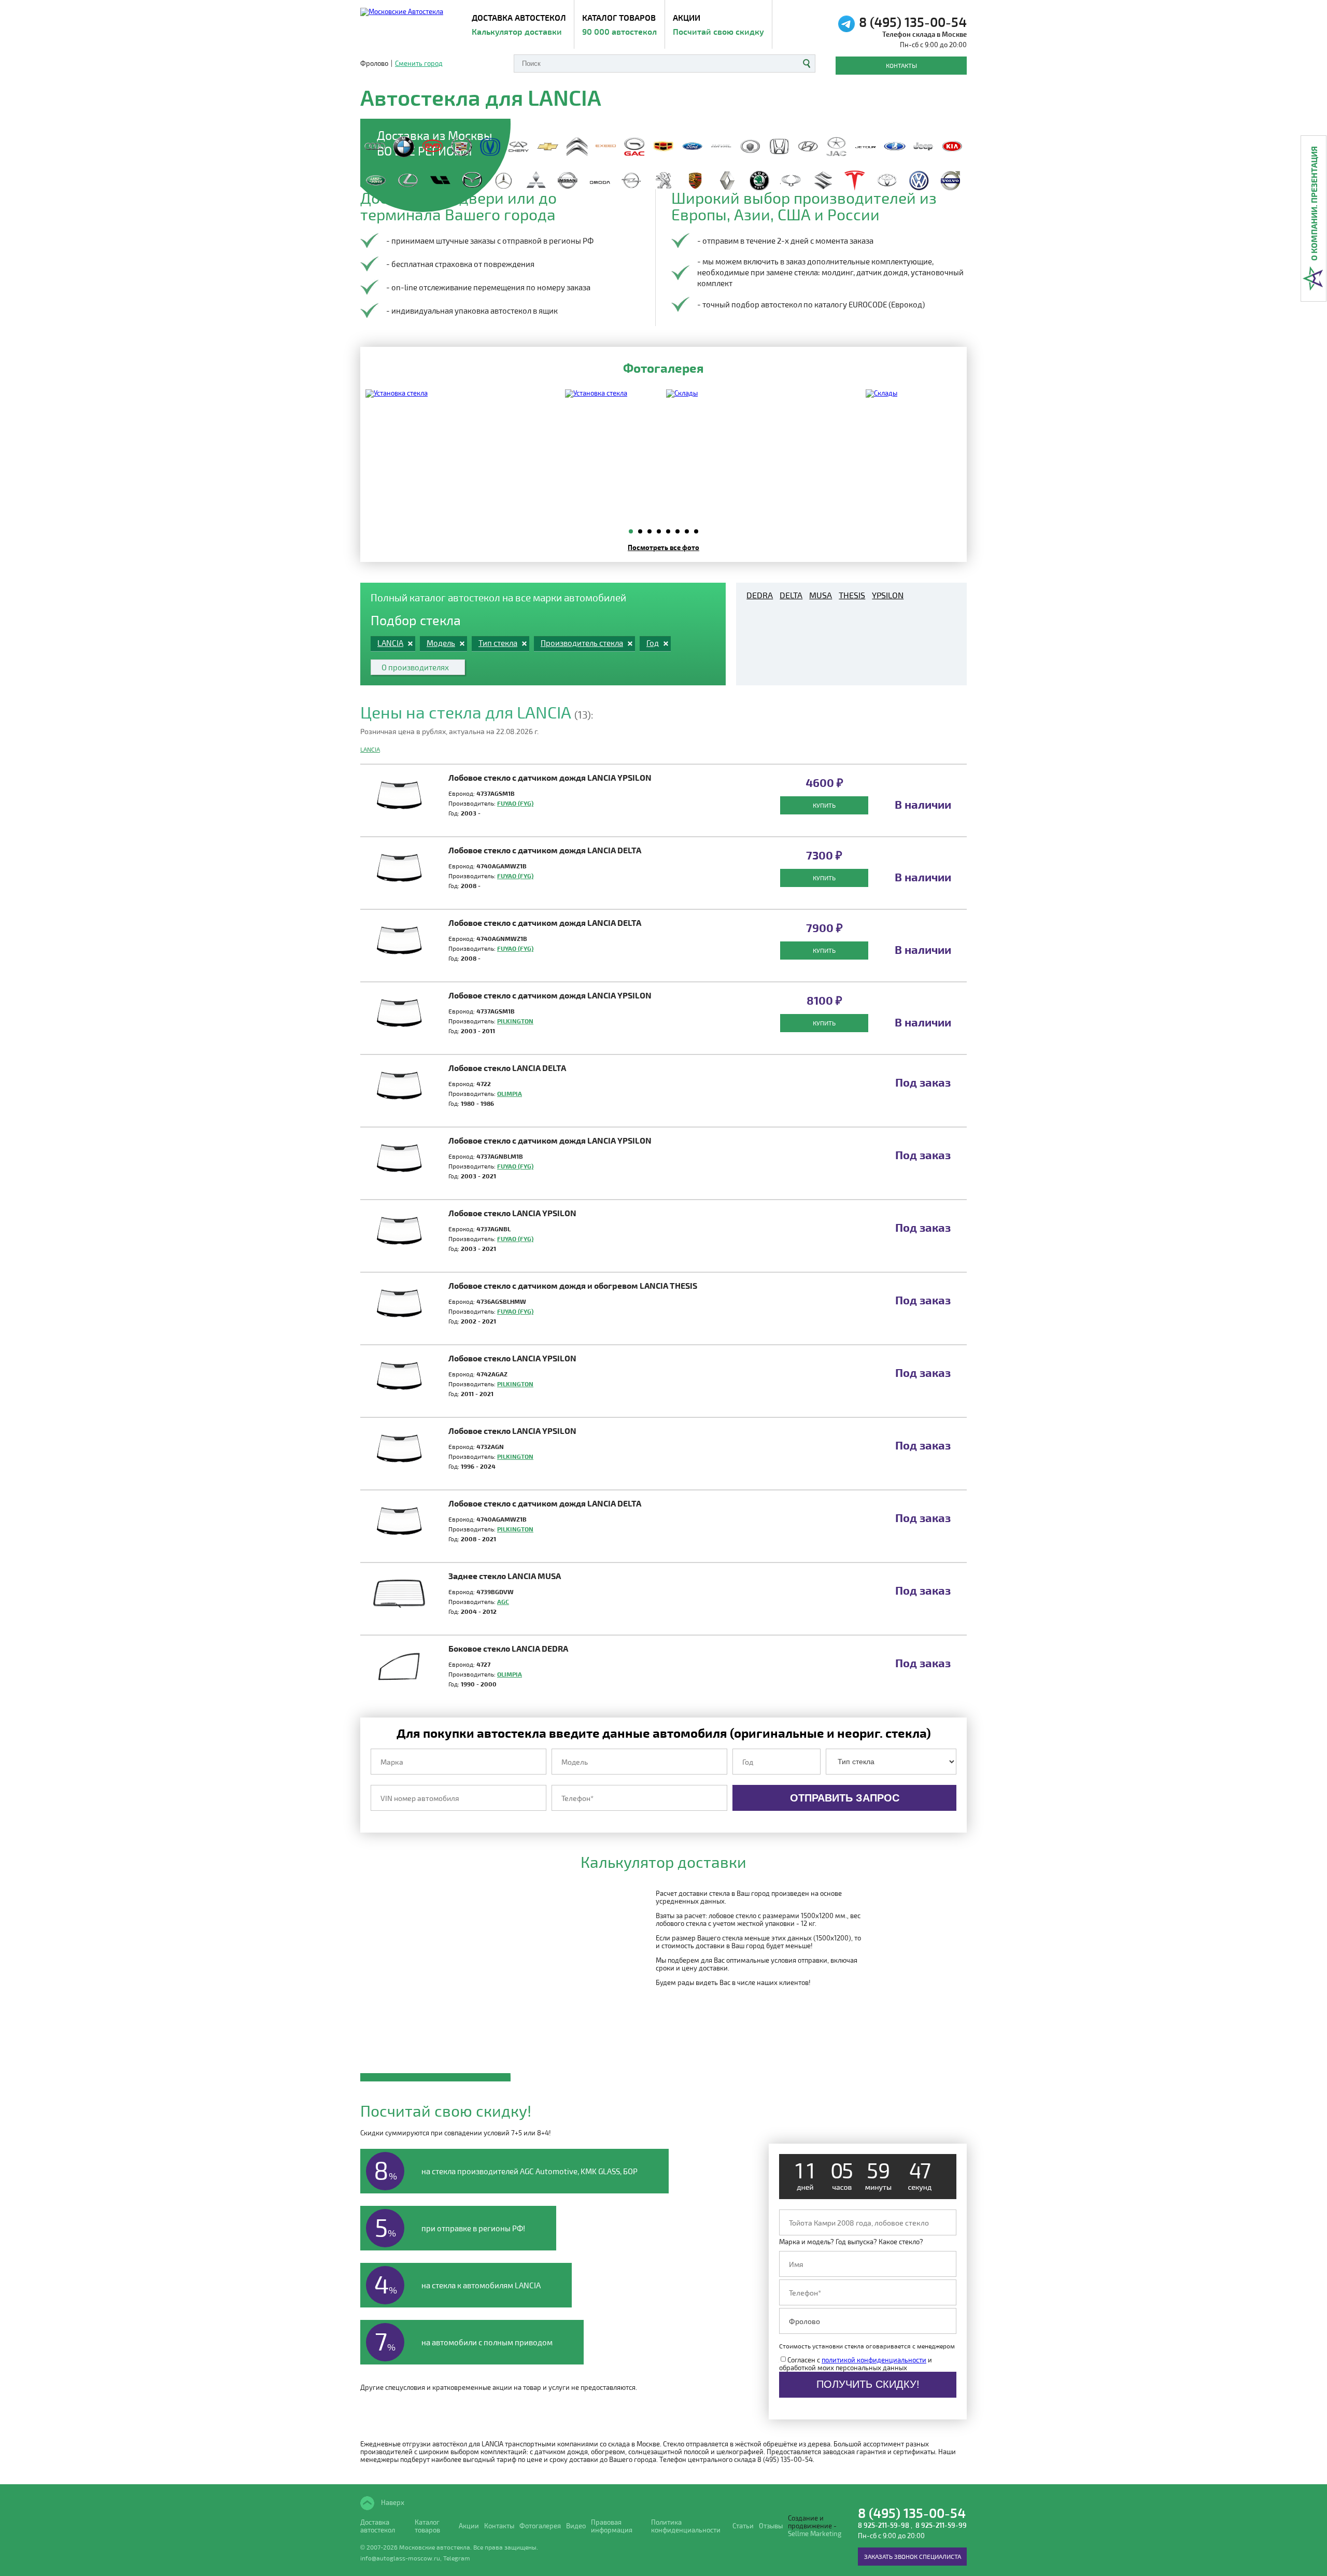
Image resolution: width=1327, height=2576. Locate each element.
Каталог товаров (619, 24)
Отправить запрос (845, 1798)
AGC (503, 1601)
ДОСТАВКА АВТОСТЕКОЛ (519, 24)
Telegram (457, 2558)
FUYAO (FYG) (515, 803)
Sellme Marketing (815, 2534)
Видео (576, 2526)
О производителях (415, 667)
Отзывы (771, 2526)
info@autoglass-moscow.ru (400, 2558)
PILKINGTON (515, 1021)
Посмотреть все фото (663, 547)
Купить (824, 805)
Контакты (901, 65)
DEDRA (760, 595)
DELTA (791, 595)
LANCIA (370, 749)
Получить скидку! (868, 2384)
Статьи (743, 2526)
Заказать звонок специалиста (913, 2556)
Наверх (392, 2502)
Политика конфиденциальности (686, 2526)
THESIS (852, 595)
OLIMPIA (510, 1093)
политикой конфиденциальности (874, 2360)
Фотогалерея (540, 2526)
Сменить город (419, 64)
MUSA (821, 595)
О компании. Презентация (1314, 203)
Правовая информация (612, 2526)
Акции (718, 24)
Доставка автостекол (378, 2526)
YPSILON (888, 595)
